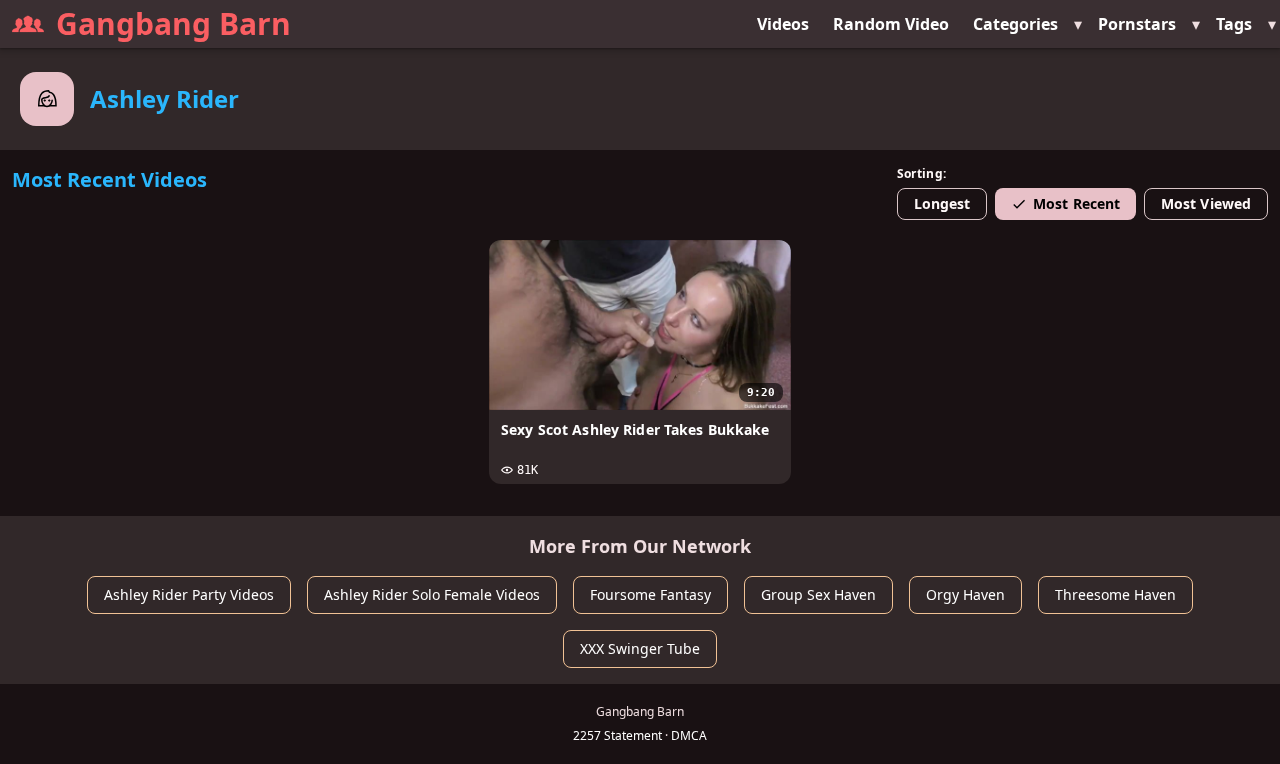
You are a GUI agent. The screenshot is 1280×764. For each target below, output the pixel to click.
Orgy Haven (965, 594)
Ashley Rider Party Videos (189, 594)
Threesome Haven (1115, 594)
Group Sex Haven (818, 594)
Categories (1015, 24)
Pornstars (1137, 24)
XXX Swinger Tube (640, 648)
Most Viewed (1206, 203)
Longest (942, 203)
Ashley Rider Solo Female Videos (432, 594)
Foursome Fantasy (650, 594)
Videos (783, 24)
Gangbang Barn (173, 23)
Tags (1234, 24)
